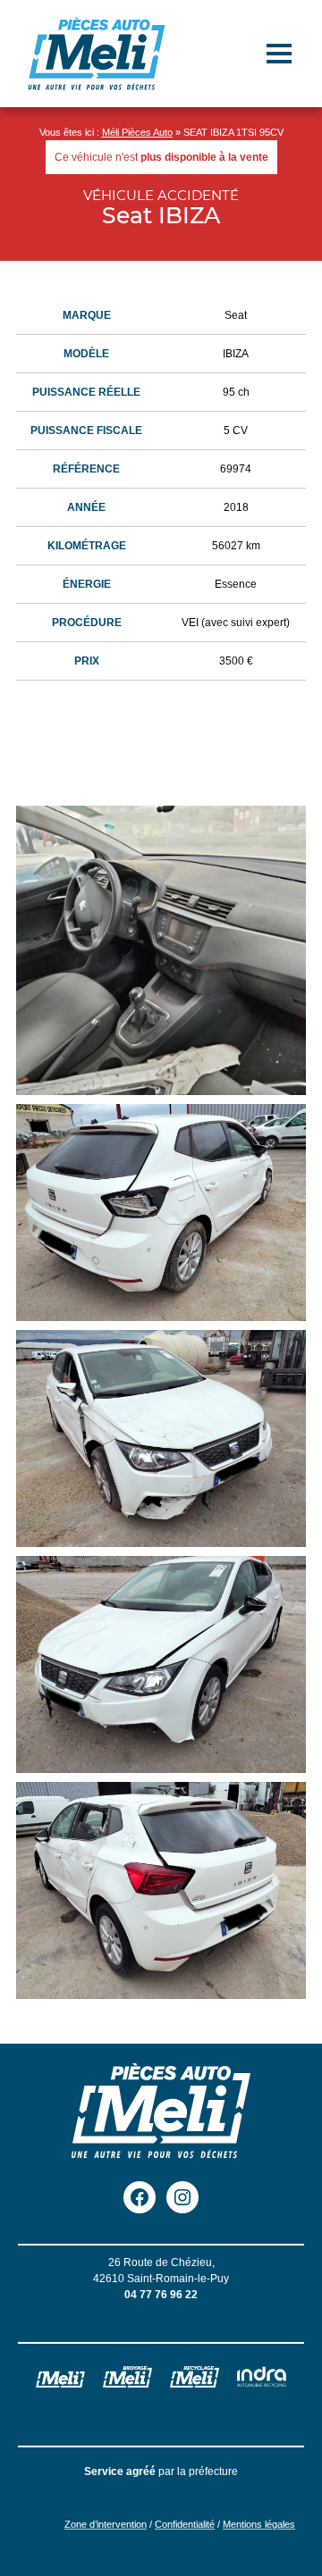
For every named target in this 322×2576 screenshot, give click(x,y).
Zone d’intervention (106, 2524)
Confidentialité (185, 2524)
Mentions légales (259, 2524)
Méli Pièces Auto (137, 132)
